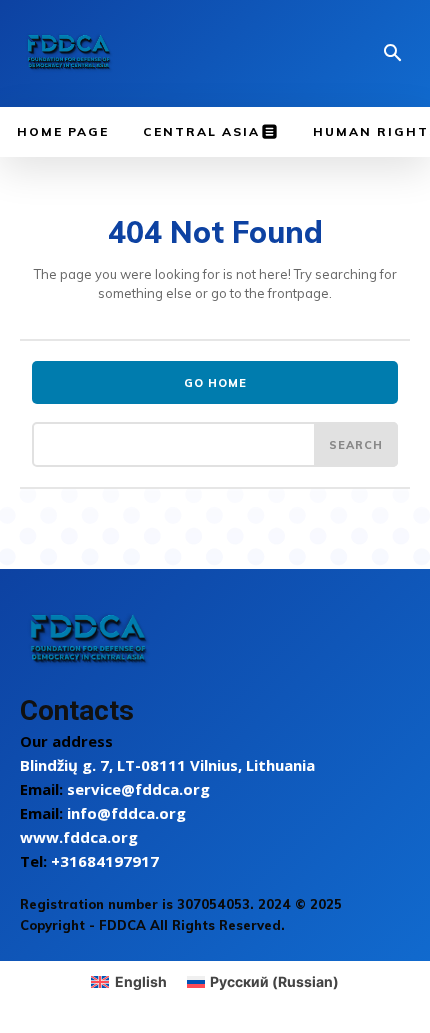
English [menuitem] (141, 981)
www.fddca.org (79, 837)
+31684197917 (105, 861)
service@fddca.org (138, 789)
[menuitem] (129, 982)
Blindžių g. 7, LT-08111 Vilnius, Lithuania (167, 765)
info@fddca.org (126, 813)
